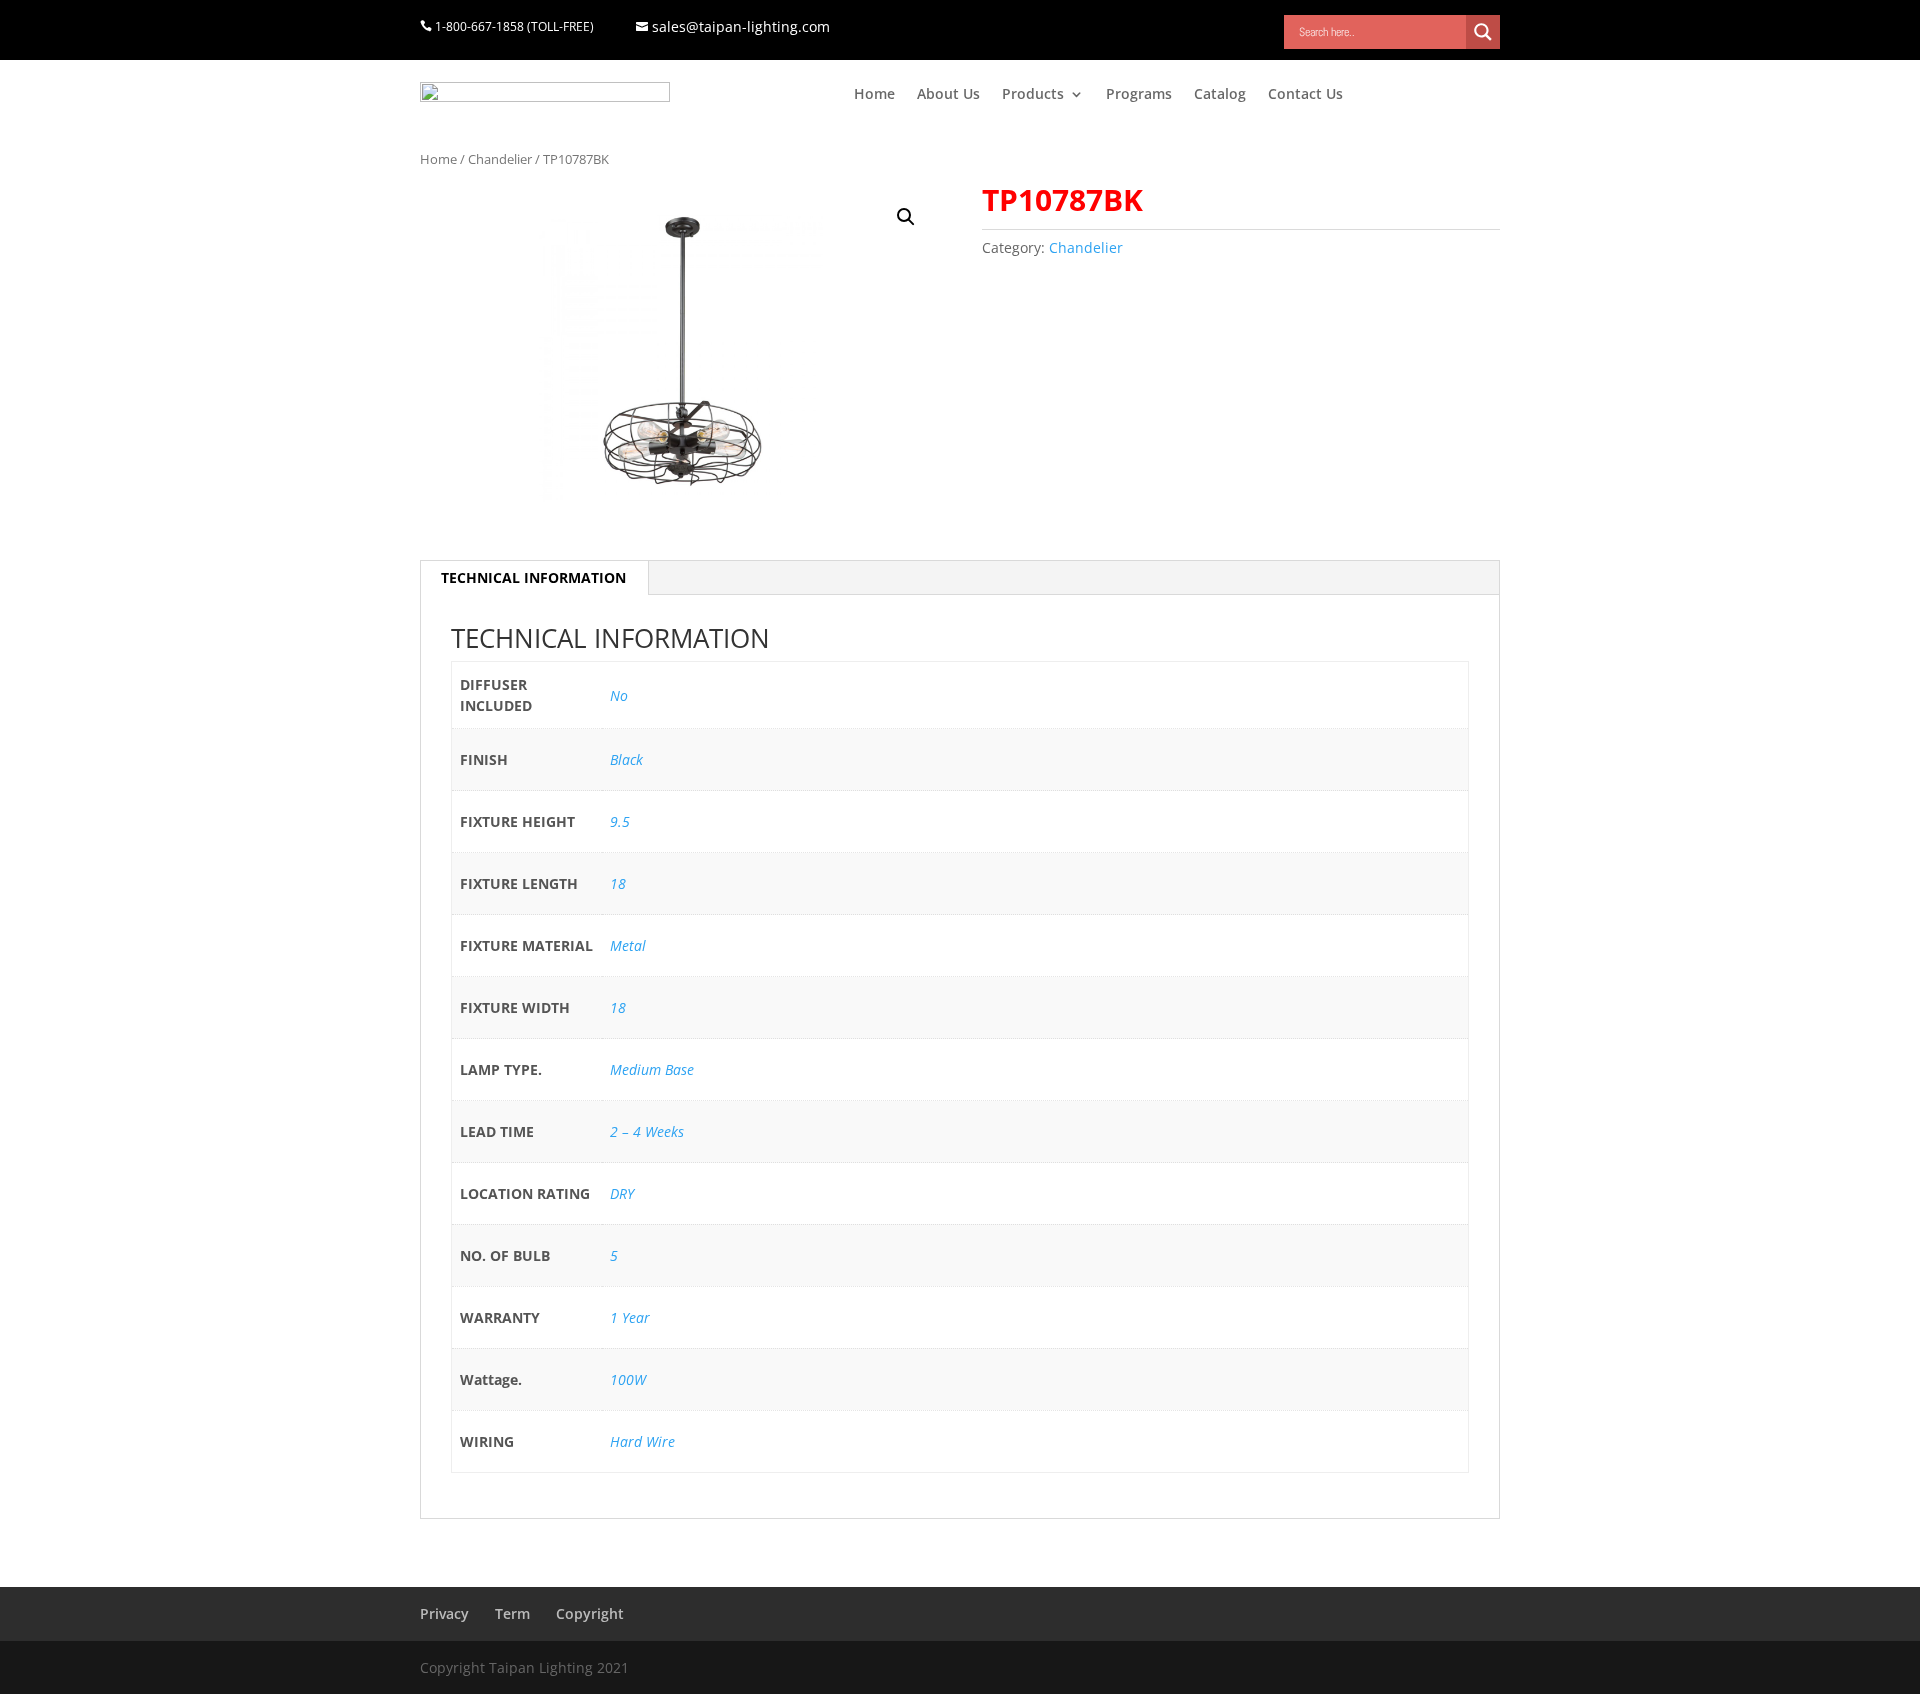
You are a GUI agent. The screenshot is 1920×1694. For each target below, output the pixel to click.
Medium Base (652, 1069)
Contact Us (1305, 95)
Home (874, 95)
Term (512, 1613)
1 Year (630, 1317)
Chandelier (500, 159)
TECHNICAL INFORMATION (533, 577)
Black (626, 759)
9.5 (620, 821)
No (619, 695)
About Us (948, 95)
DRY (622, 1193)
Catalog (1220, 95)
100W (628, 1379)
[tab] (534, 578)
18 (618, 883)
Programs (1139, 95)
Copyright (590, 1613)
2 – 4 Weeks (647, 1131)
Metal (628, 945)
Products (1033, 95)
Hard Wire (642, 1441)
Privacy (444, 1613)
